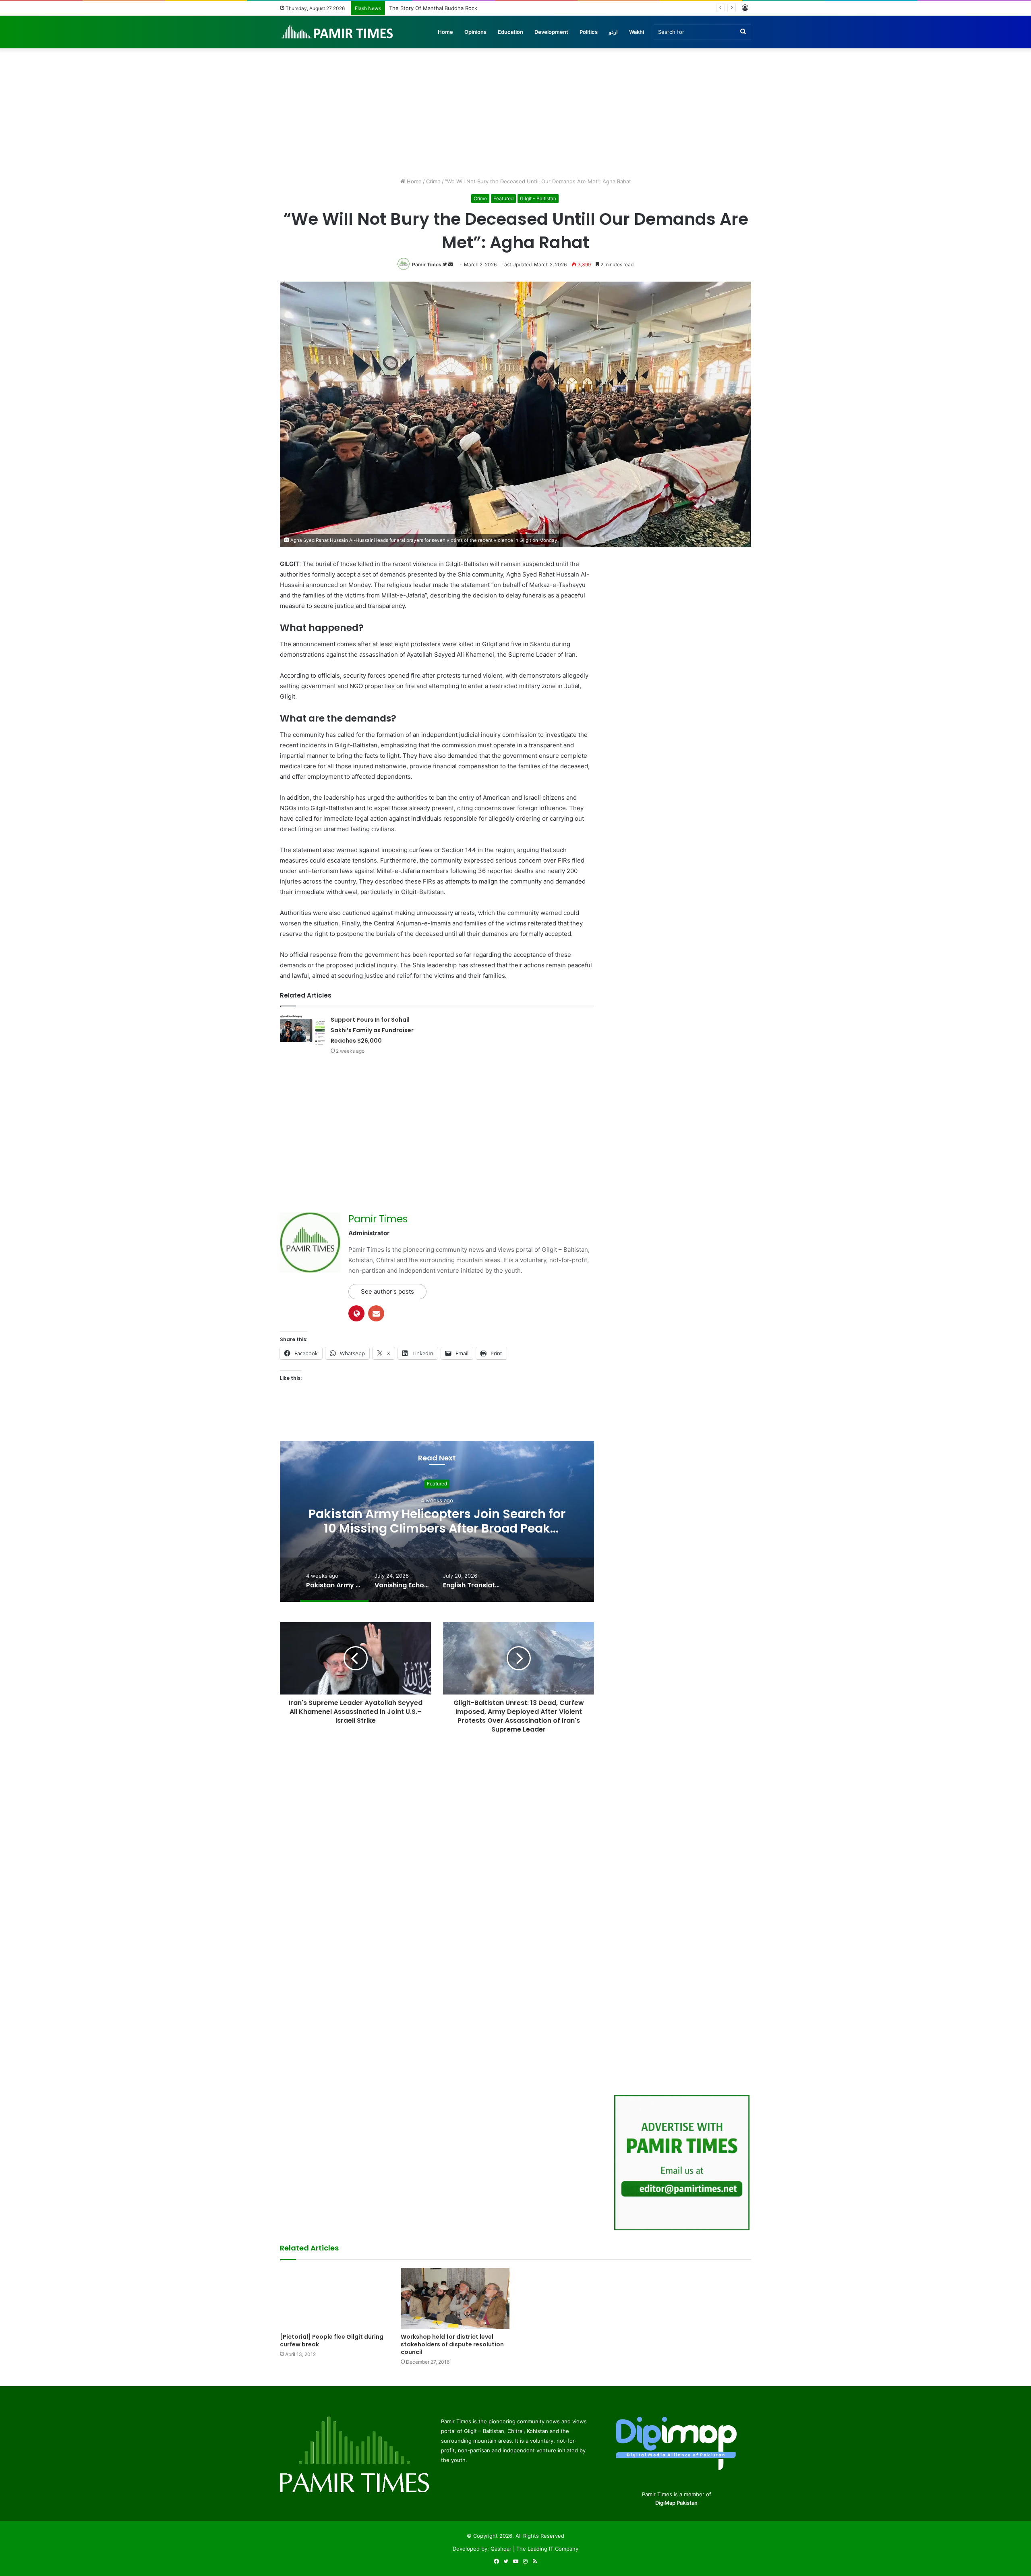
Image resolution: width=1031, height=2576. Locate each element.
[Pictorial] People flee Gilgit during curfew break (332, 2341)
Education (510, 32)
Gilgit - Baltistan (538, 198)
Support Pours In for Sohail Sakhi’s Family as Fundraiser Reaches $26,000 (372, 1030)
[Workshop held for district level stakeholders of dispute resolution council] (455, 2298)
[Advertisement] (515, 109)
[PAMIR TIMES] (337, 32)
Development (551, 32)
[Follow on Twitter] (445, 264)
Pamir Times (427, 264)
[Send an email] (451, 264)
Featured (503, 198)
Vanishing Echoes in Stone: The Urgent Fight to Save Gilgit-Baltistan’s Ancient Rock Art (437, 1521)
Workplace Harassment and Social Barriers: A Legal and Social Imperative (480, 8)
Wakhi (637, 32)
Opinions (475, 32)
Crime (433, 181)
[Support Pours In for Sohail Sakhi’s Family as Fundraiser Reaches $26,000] (302, 1030)
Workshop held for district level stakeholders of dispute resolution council (452, 2344)
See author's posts (387, 1291)
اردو (613, 32)
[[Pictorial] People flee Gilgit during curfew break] (334, 2298)
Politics (589, 32)
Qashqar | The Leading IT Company (534, 2549)
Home (445, 32)
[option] (437, 1521)
